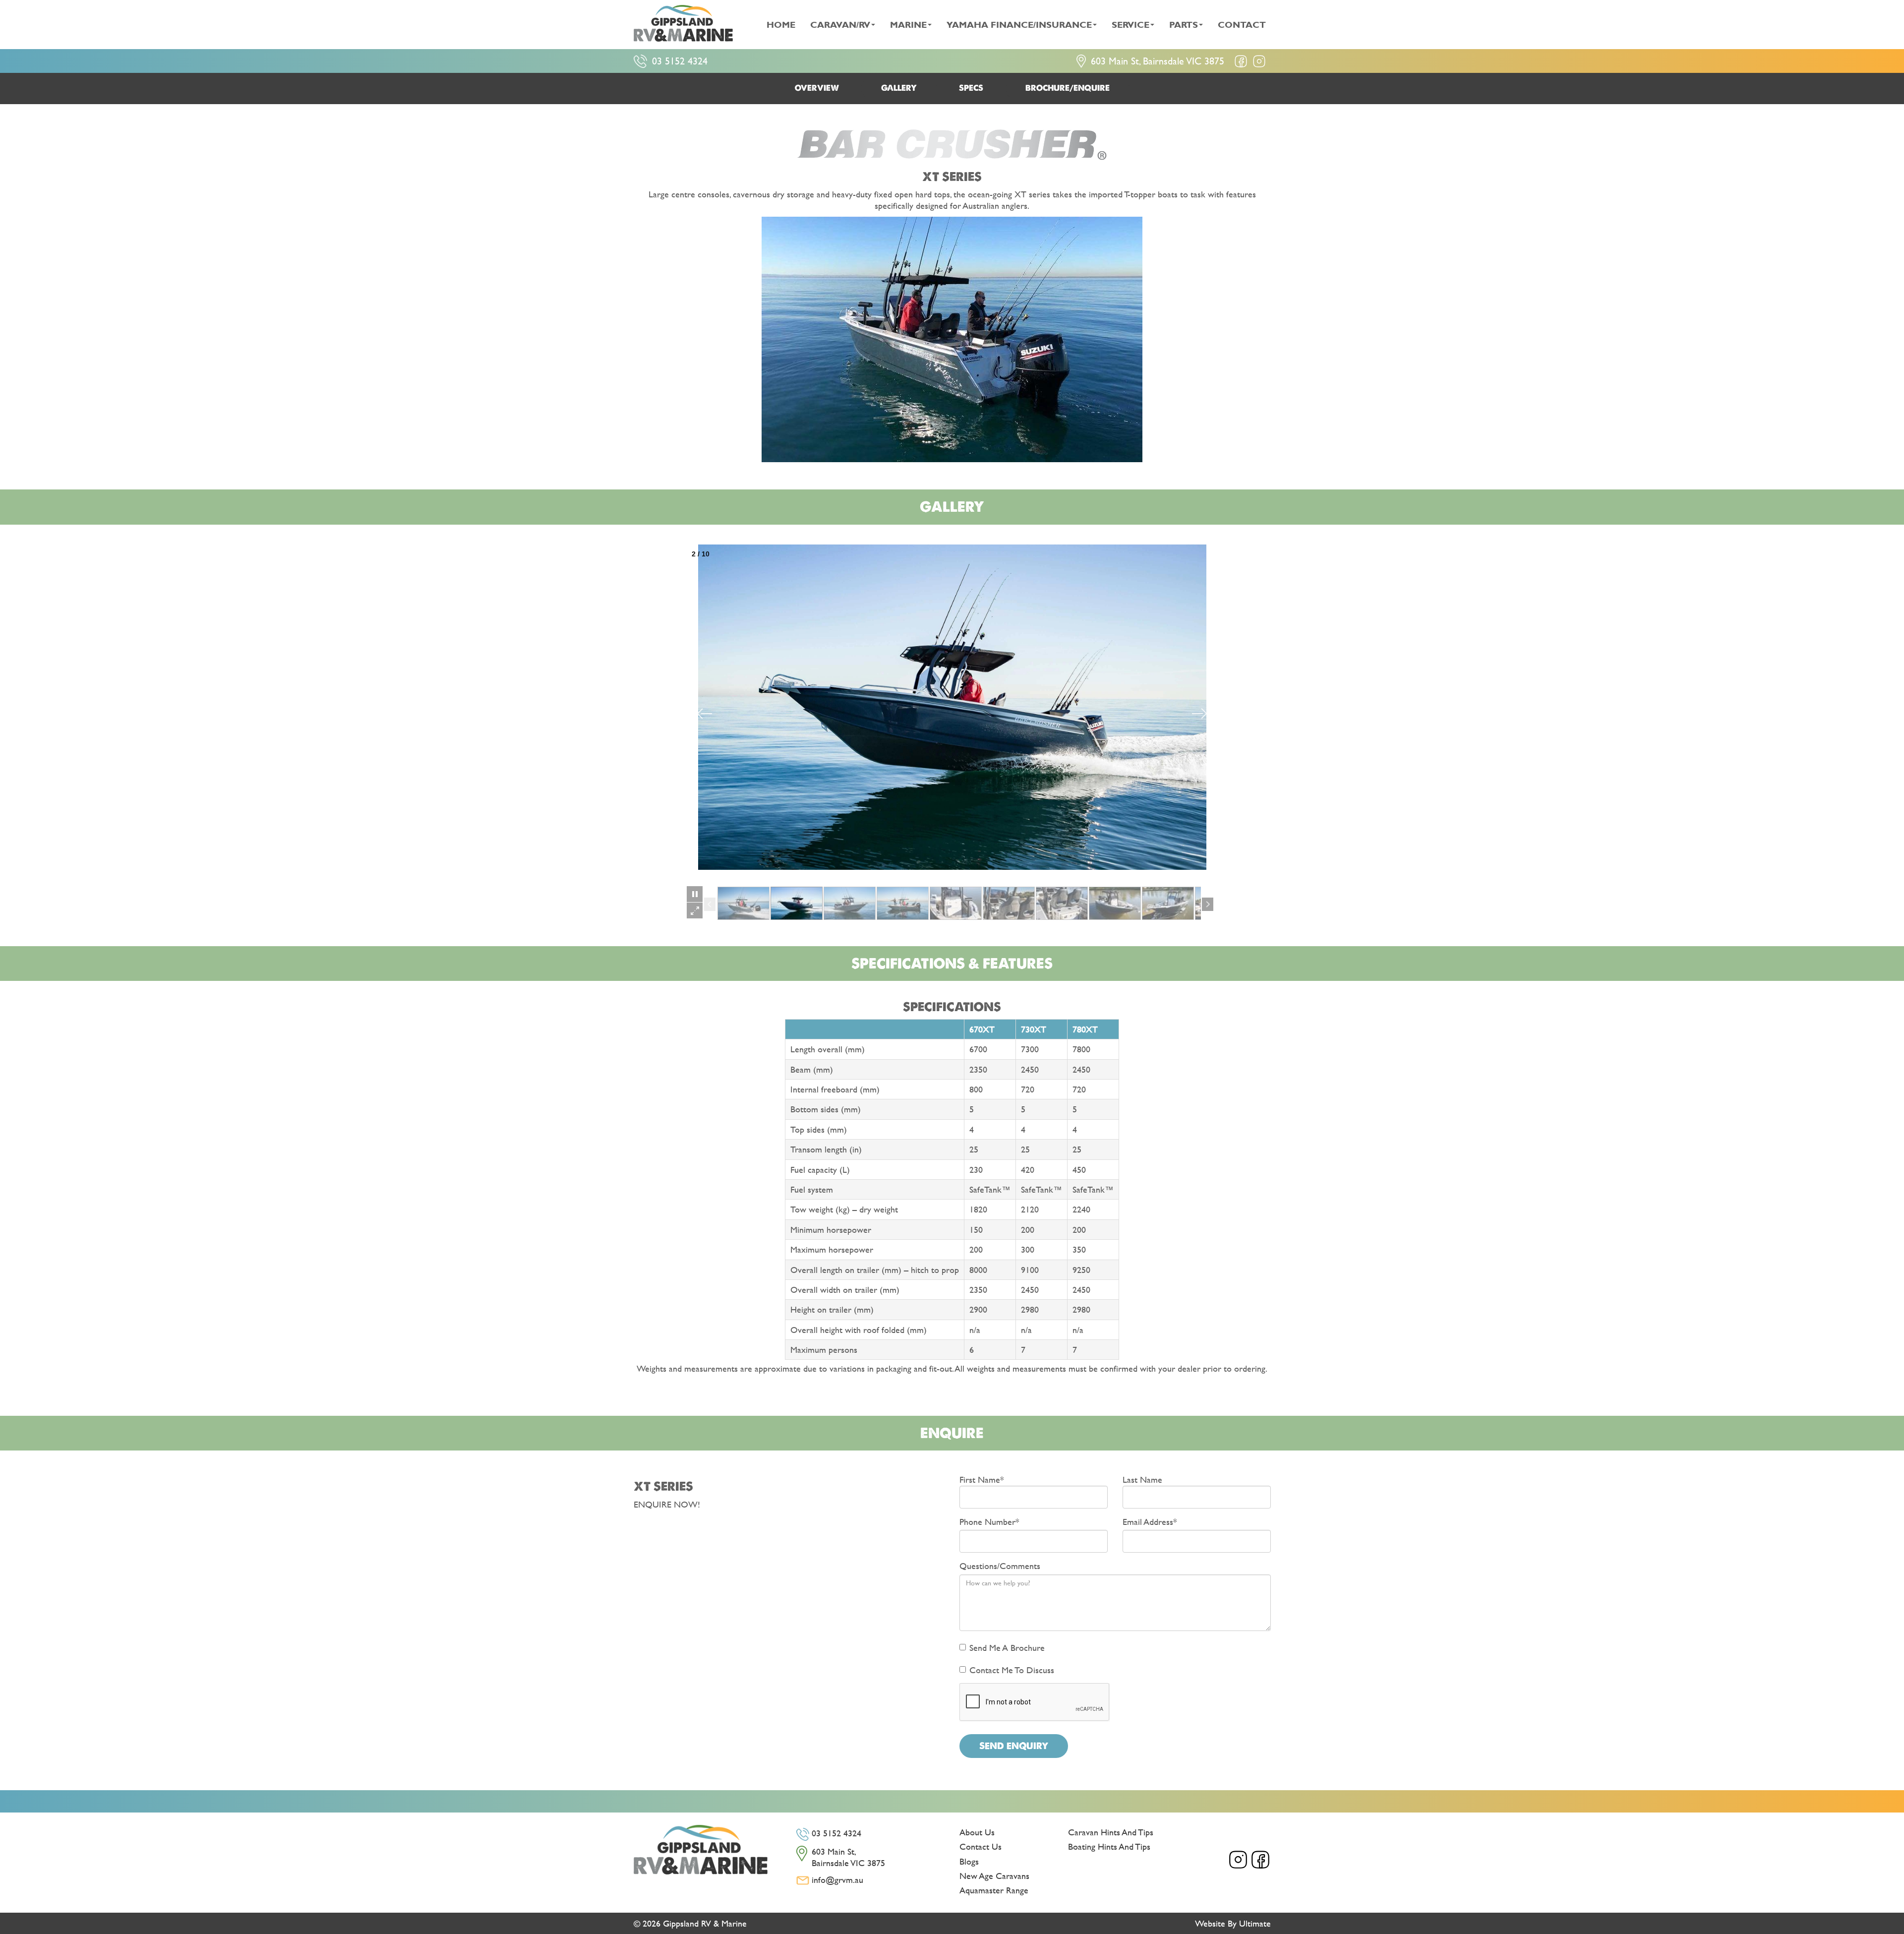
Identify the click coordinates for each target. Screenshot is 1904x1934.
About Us (977, 1832)
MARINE (908, 25)
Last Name (1142, 1479)
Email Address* (1150, 1522)
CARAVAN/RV (840, 25)
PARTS (1184, 25)
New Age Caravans (994, 1876)
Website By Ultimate (1233, 1923)
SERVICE (1130, 25)
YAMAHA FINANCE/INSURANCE (1019, 25)
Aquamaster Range (994, 1890)
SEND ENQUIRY (1014, 1746)
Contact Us (981, 1846)
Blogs (969, 1861)
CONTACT (1242, 25)
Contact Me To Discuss (1012, 1670)
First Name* (982, 1479)
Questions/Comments (1000, 1566)
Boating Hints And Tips (1109, 1846)
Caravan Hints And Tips (1111, 1832)
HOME (781, 25)
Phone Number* (989, 1522)
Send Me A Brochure (1007, 1648)
